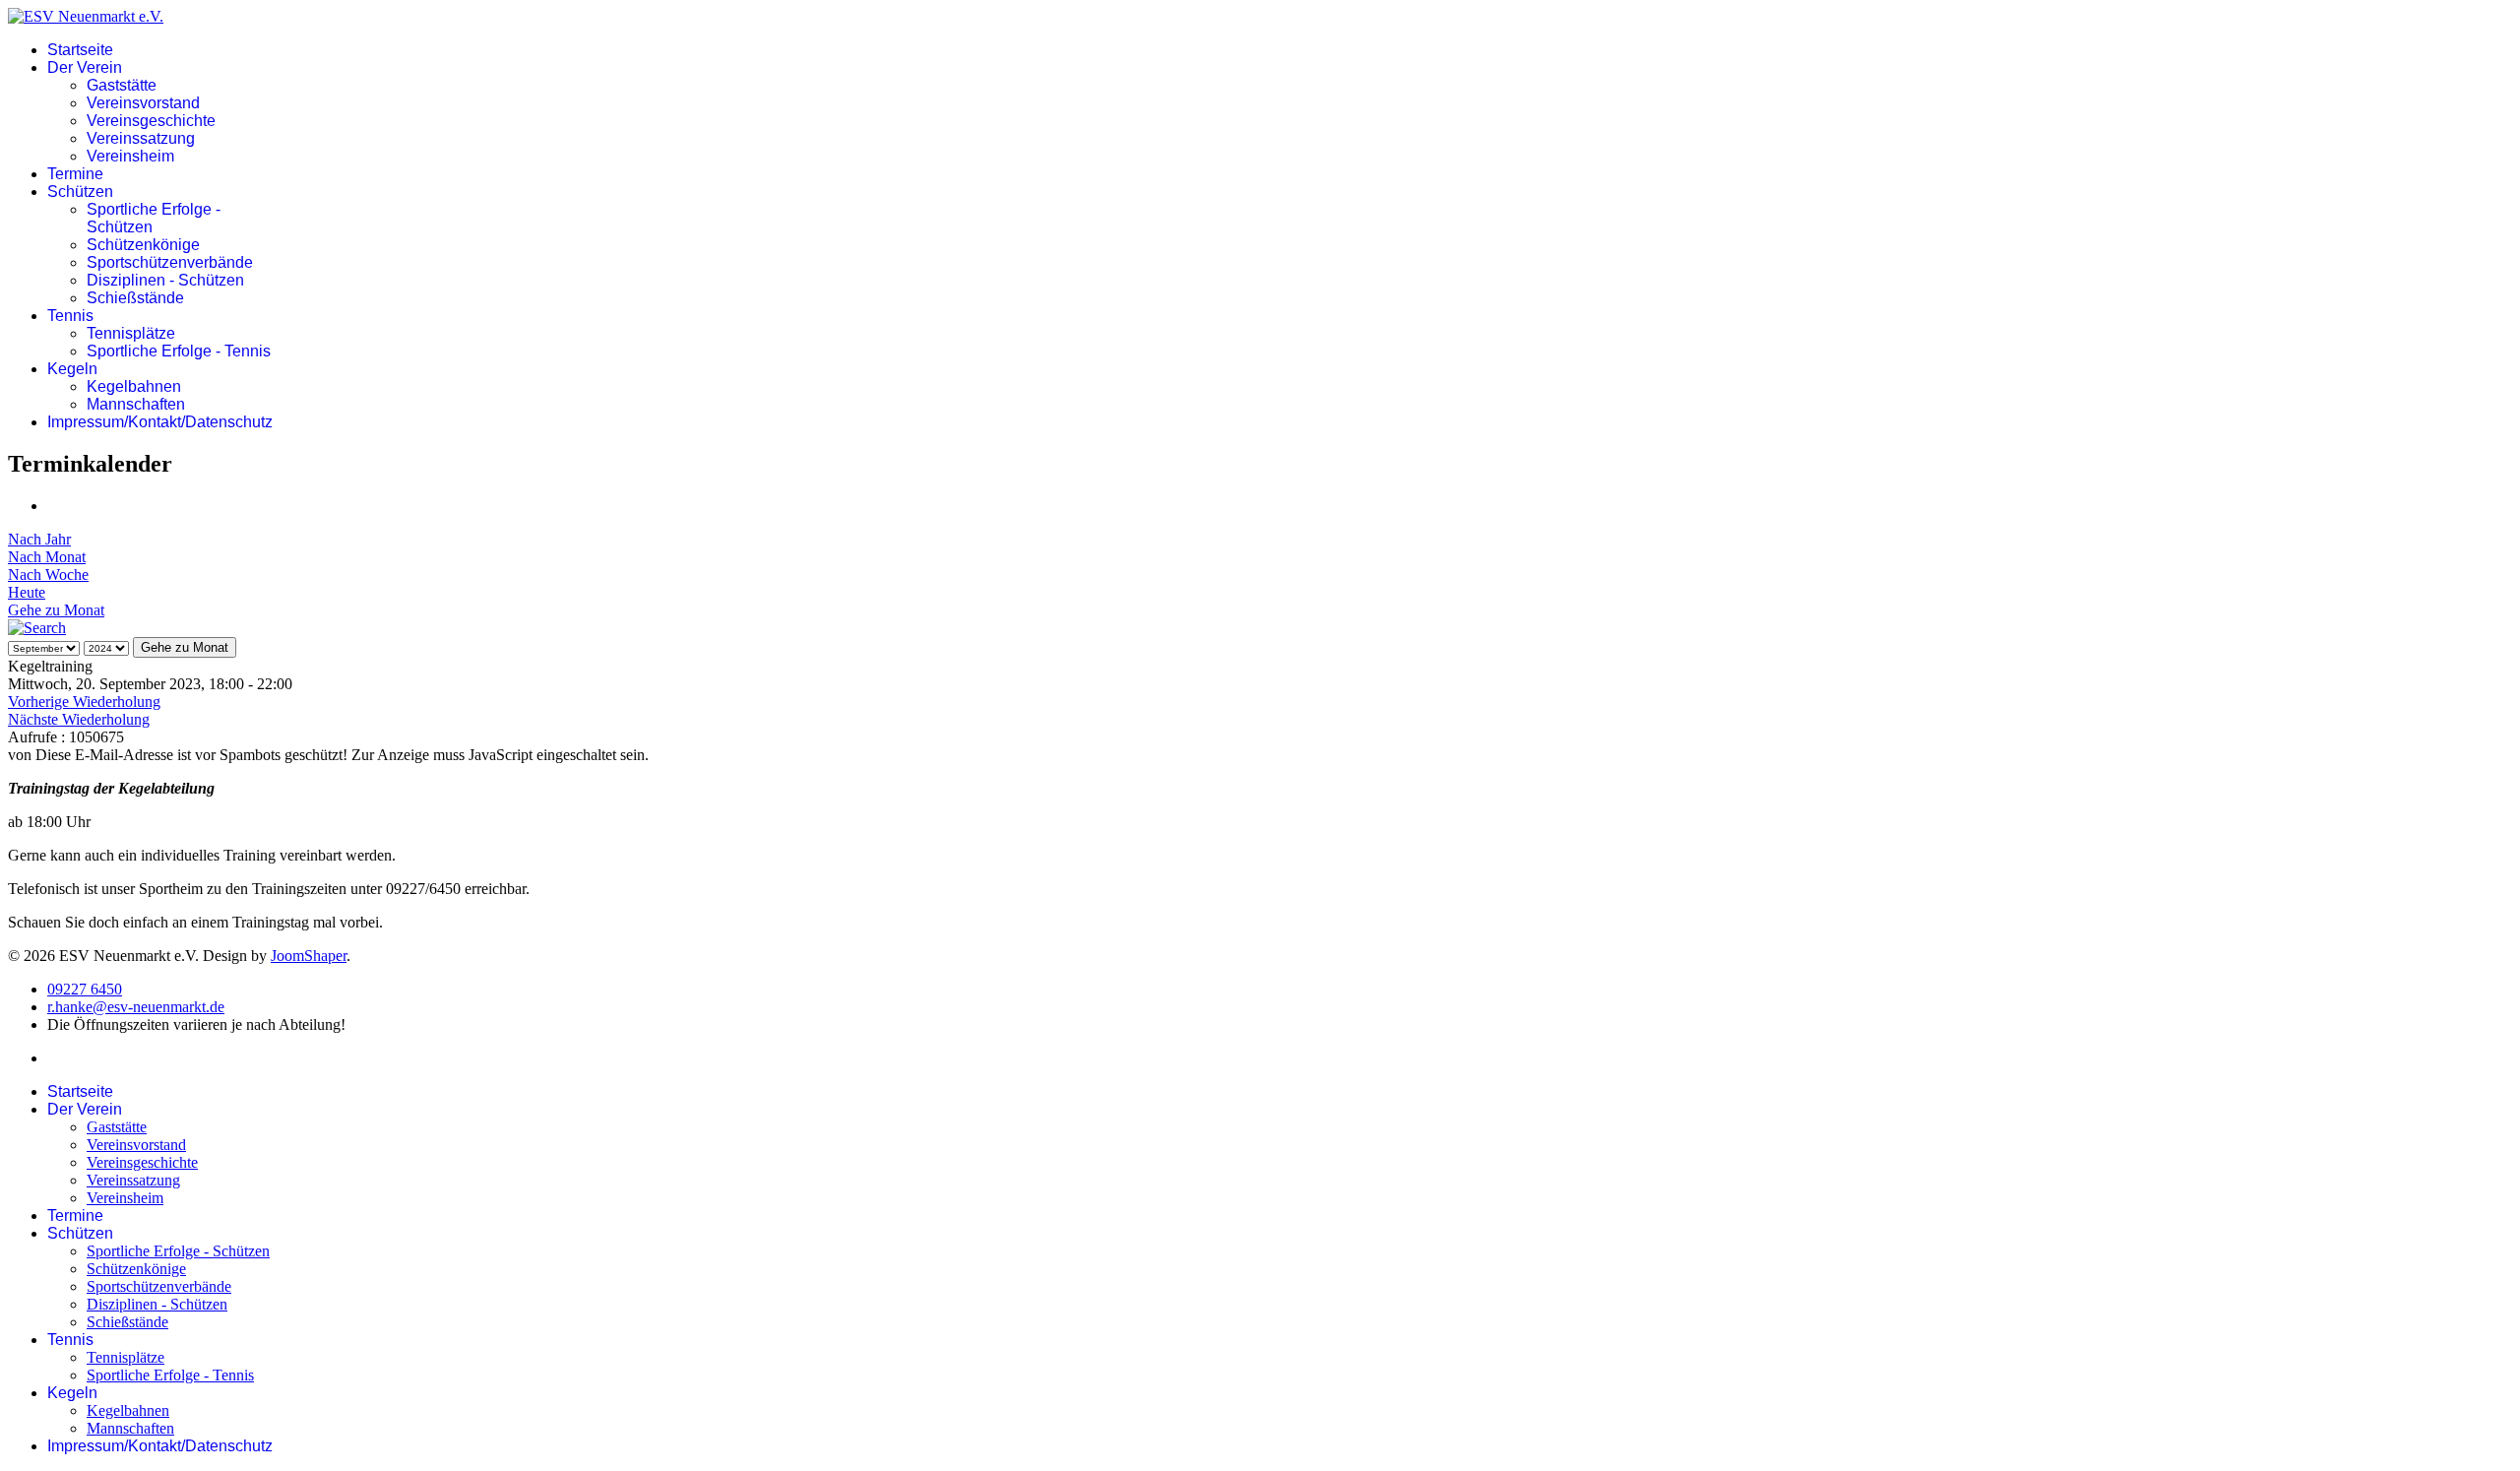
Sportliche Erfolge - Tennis (179, 351)
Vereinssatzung (141, 138)
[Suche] (37, 628)
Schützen (80, 192)
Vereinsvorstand (143, 103)
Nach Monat (47, 557)
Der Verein (85, 67)
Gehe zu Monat (56, 610)
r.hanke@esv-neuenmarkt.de (136, 1007)
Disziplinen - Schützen (165, 280)
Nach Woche (48, 575)
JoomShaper (309, 956)
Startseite (80, 50)
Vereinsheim (130, 156)
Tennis (70, 316)
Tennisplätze (131, 333)
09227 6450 (85, 989)
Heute (27, 592)
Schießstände (135, 298)
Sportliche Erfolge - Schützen (178, 1251)
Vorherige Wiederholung (84, 702)
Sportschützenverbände (170, 262)
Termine (75, 174)
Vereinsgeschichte (151, 121)
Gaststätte (122, 85)
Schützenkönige (143, 245)
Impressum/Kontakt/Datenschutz (160, 422)
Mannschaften (136, 404)
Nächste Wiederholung (79, 719)
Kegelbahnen (134, 386)
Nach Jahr (39, 539)
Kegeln (72, 369)
